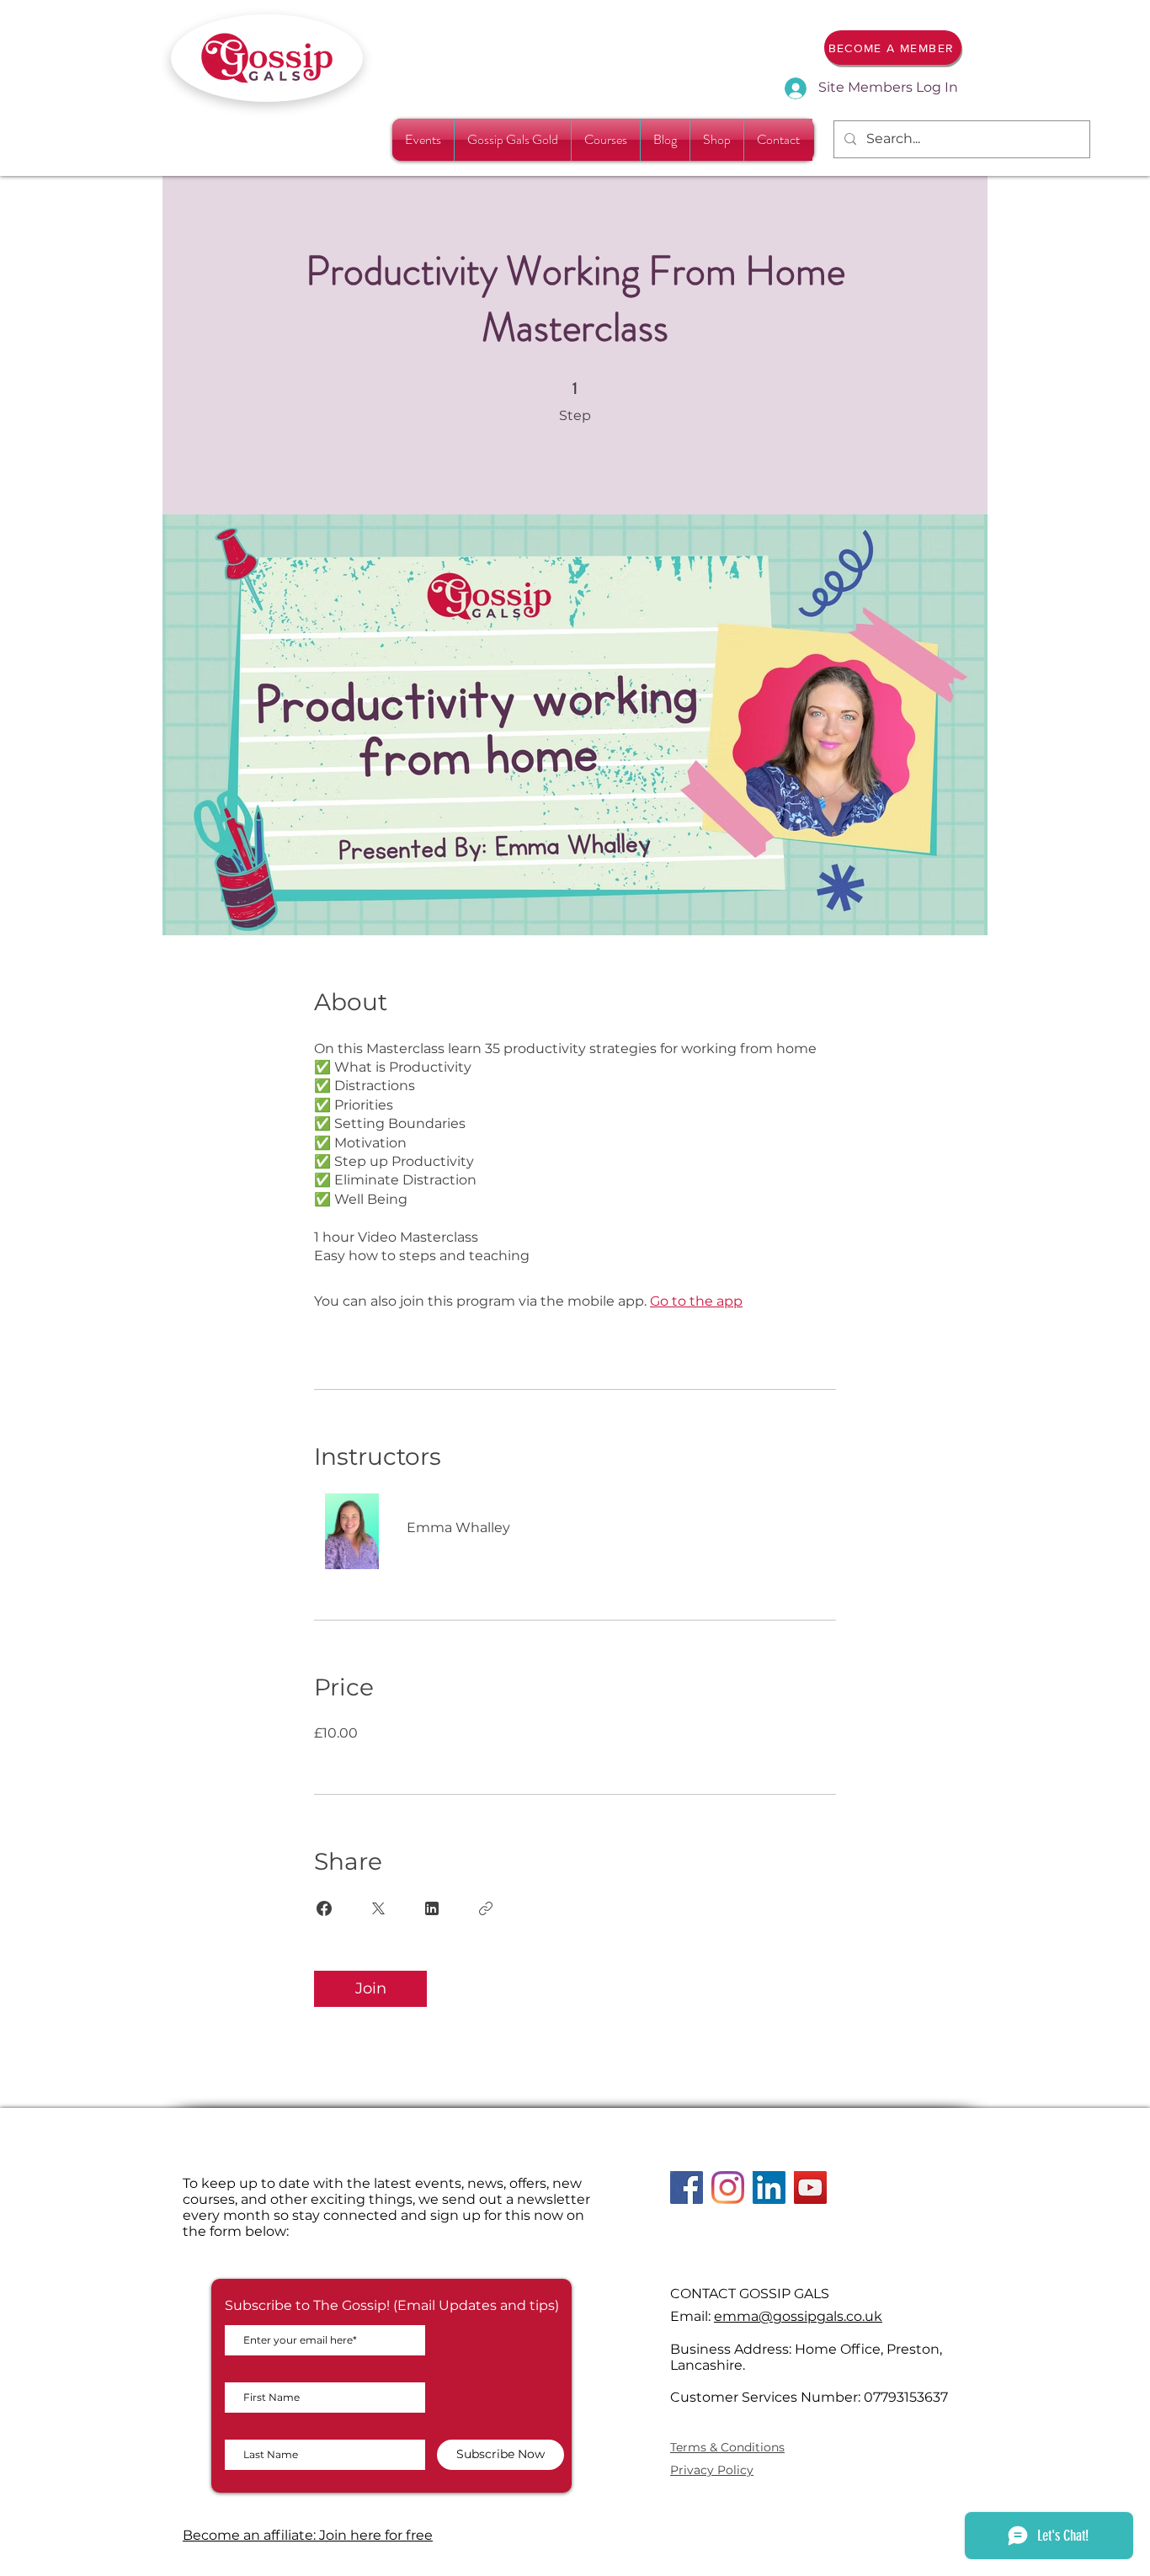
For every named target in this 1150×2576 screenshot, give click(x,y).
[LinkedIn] (769, 2187)
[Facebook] (687, 2187)
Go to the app (696, 1301)
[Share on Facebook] (324, 1908)
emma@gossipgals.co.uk (798, 2316)
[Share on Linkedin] (432, 1908)
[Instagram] (728, 2187)
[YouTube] (810, 2187)
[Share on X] (378, 1908)
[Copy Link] (486, 1908)
